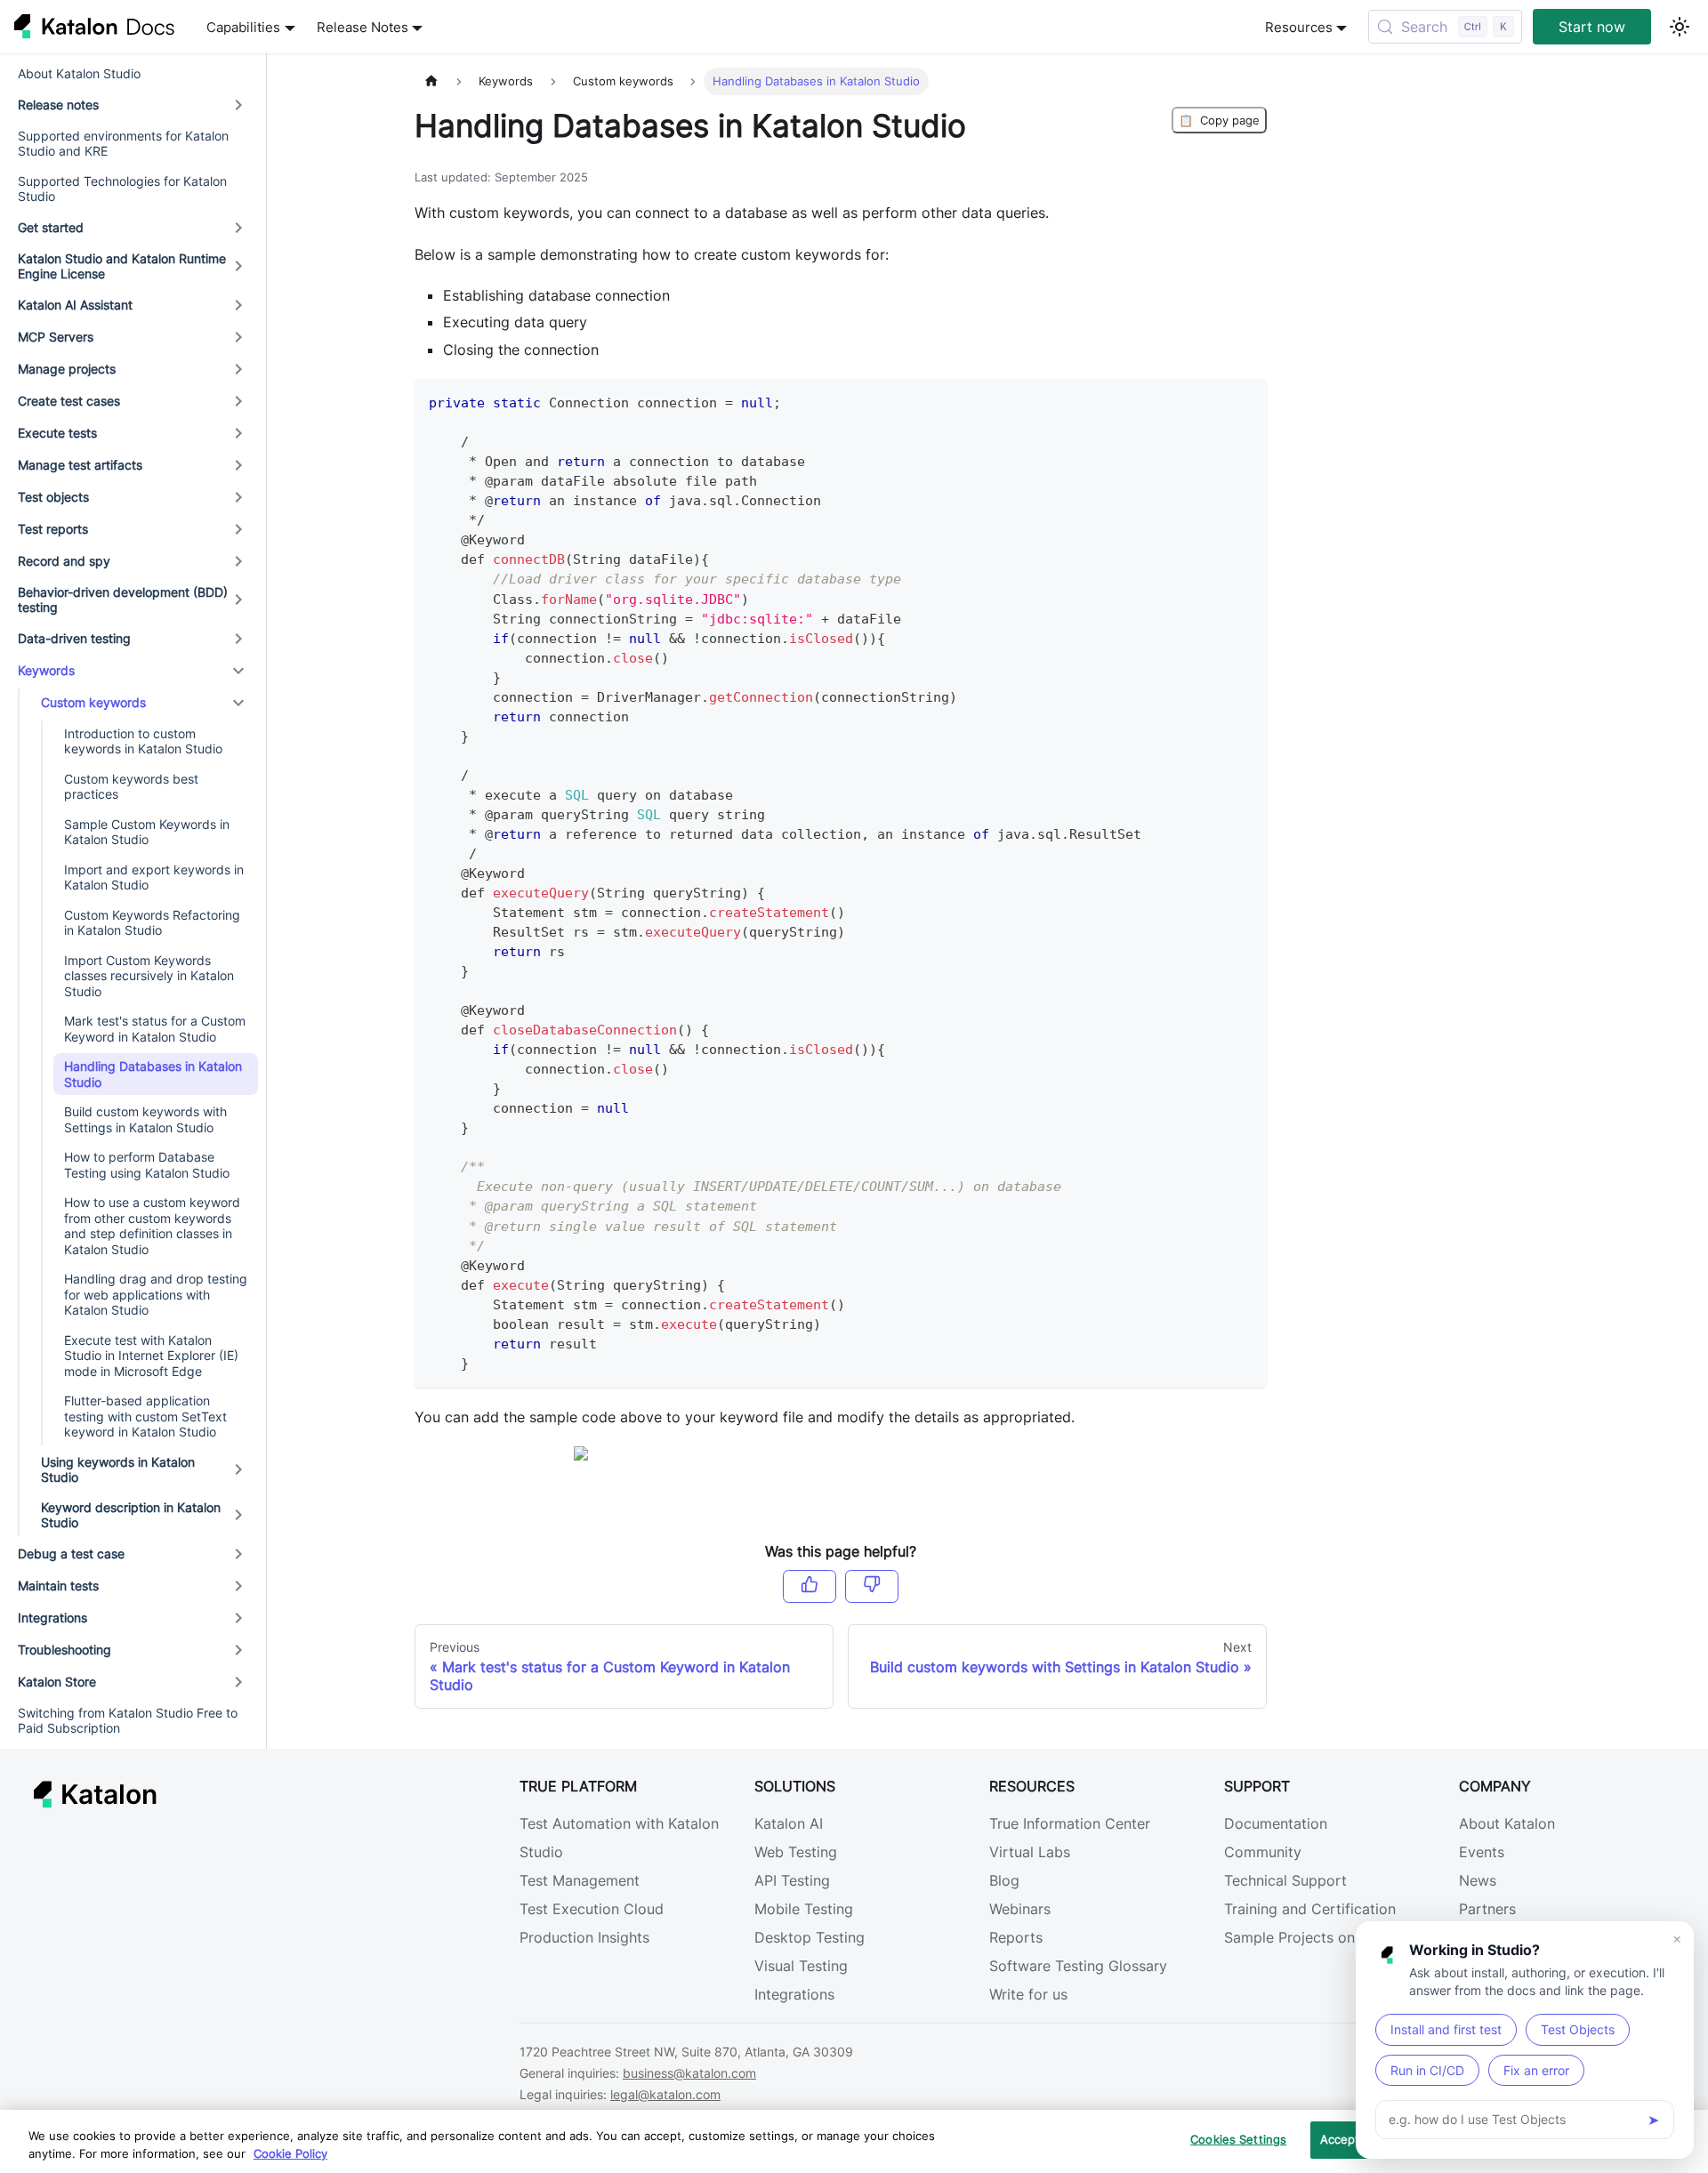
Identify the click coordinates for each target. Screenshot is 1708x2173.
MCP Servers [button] (56, 337)
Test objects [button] (53, 497)
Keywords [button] (46, 670)
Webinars (1020, 1909)
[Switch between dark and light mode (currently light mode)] (1680, 27)
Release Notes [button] (363, 27)
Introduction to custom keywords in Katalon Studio (143, 741)
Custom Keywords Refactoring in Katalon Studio (152, 923)
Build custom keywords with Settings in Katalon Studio (145, 1119)
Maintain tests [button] (58, 1585)
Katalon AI (789, 1823)
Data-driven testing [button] (74, 638)
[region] (854, 2141)
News (1478, 1880)
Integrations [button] (52, 1618)
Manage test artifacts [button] (80, 465)
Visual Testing (801, 1966)
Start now (1592, 27)
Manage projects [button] (67, 369)
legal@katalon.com (665, 2094)
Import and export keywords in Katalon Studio (154, 877)
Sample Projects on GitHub (1316, 1937)
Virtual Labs (1030, 1852)
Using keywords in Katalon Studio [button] (118, 1470)
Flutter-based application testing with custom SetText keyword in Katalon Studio (145, 1416)
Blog (1004, 1880)
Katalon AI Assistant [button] (75, 305)
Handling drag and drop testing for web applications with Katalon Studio (156, 1294)
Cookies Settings (1238, 2139)
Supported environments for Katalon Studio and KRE (123, 144)
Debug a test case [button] (71, 1553)
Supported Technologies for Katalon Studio (122, 189)
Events (1482, 1852)
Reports (1016, 1937)
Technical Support (1285, 1880)
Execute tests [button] (57, 433)
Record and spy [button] (64, 561)
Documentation (1276, 1823)
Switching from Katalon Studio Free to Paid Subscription (128, 1721)
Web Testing (796, 1852)
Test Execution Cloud (592, 1909)
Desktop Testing (810, 1937)
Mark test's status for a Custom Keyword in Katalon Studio (155, 1029)
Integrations (794, 1994)
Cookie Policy (290, 2153)
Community (1263, 1852)
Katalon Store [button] (57, 1682)
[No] (872, 1586)
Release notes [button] (58, 105)
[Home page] (431, 81)
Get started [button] (51, 227)
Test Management (580, 1880)
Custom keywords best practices (131, 787)
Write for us (1028, 1994)
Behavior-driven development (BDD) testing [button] (123, 600)
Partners (1487, 1909)
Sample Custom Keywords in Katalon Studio (147, 832)
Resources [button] (1299, 27)
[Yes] (810, 1586)
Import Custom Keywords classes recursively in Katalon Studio (149, 976)
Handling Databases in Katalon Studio (153, 1074)
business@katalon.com (689, 2073)
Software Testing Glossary (1078, 1966)
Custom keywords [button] (93, 702)
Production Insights (584, 1937)
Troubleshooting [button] (64, 1650)
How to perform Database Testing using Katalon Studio (147, 1165)
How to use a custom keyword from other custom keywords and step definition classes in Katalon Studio (152, 1226)
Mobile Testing (804, 1909)
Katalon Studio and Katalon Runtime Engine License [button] (122, 266)
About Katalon (1507, 1823)
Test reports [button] (53, 529)
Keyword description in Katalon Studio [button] (131, 1515)
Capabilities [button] (243, 27)
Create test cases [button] (69, 401)
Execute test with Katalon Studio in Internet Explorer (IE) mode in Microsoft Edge (151, 1356)
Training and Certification (1310, 1909)
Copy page (1219, 120)
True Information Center (1070, 1823)
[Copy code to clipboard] (1245, 401)
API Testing (792, 1880)
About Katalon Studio (79, 73)
